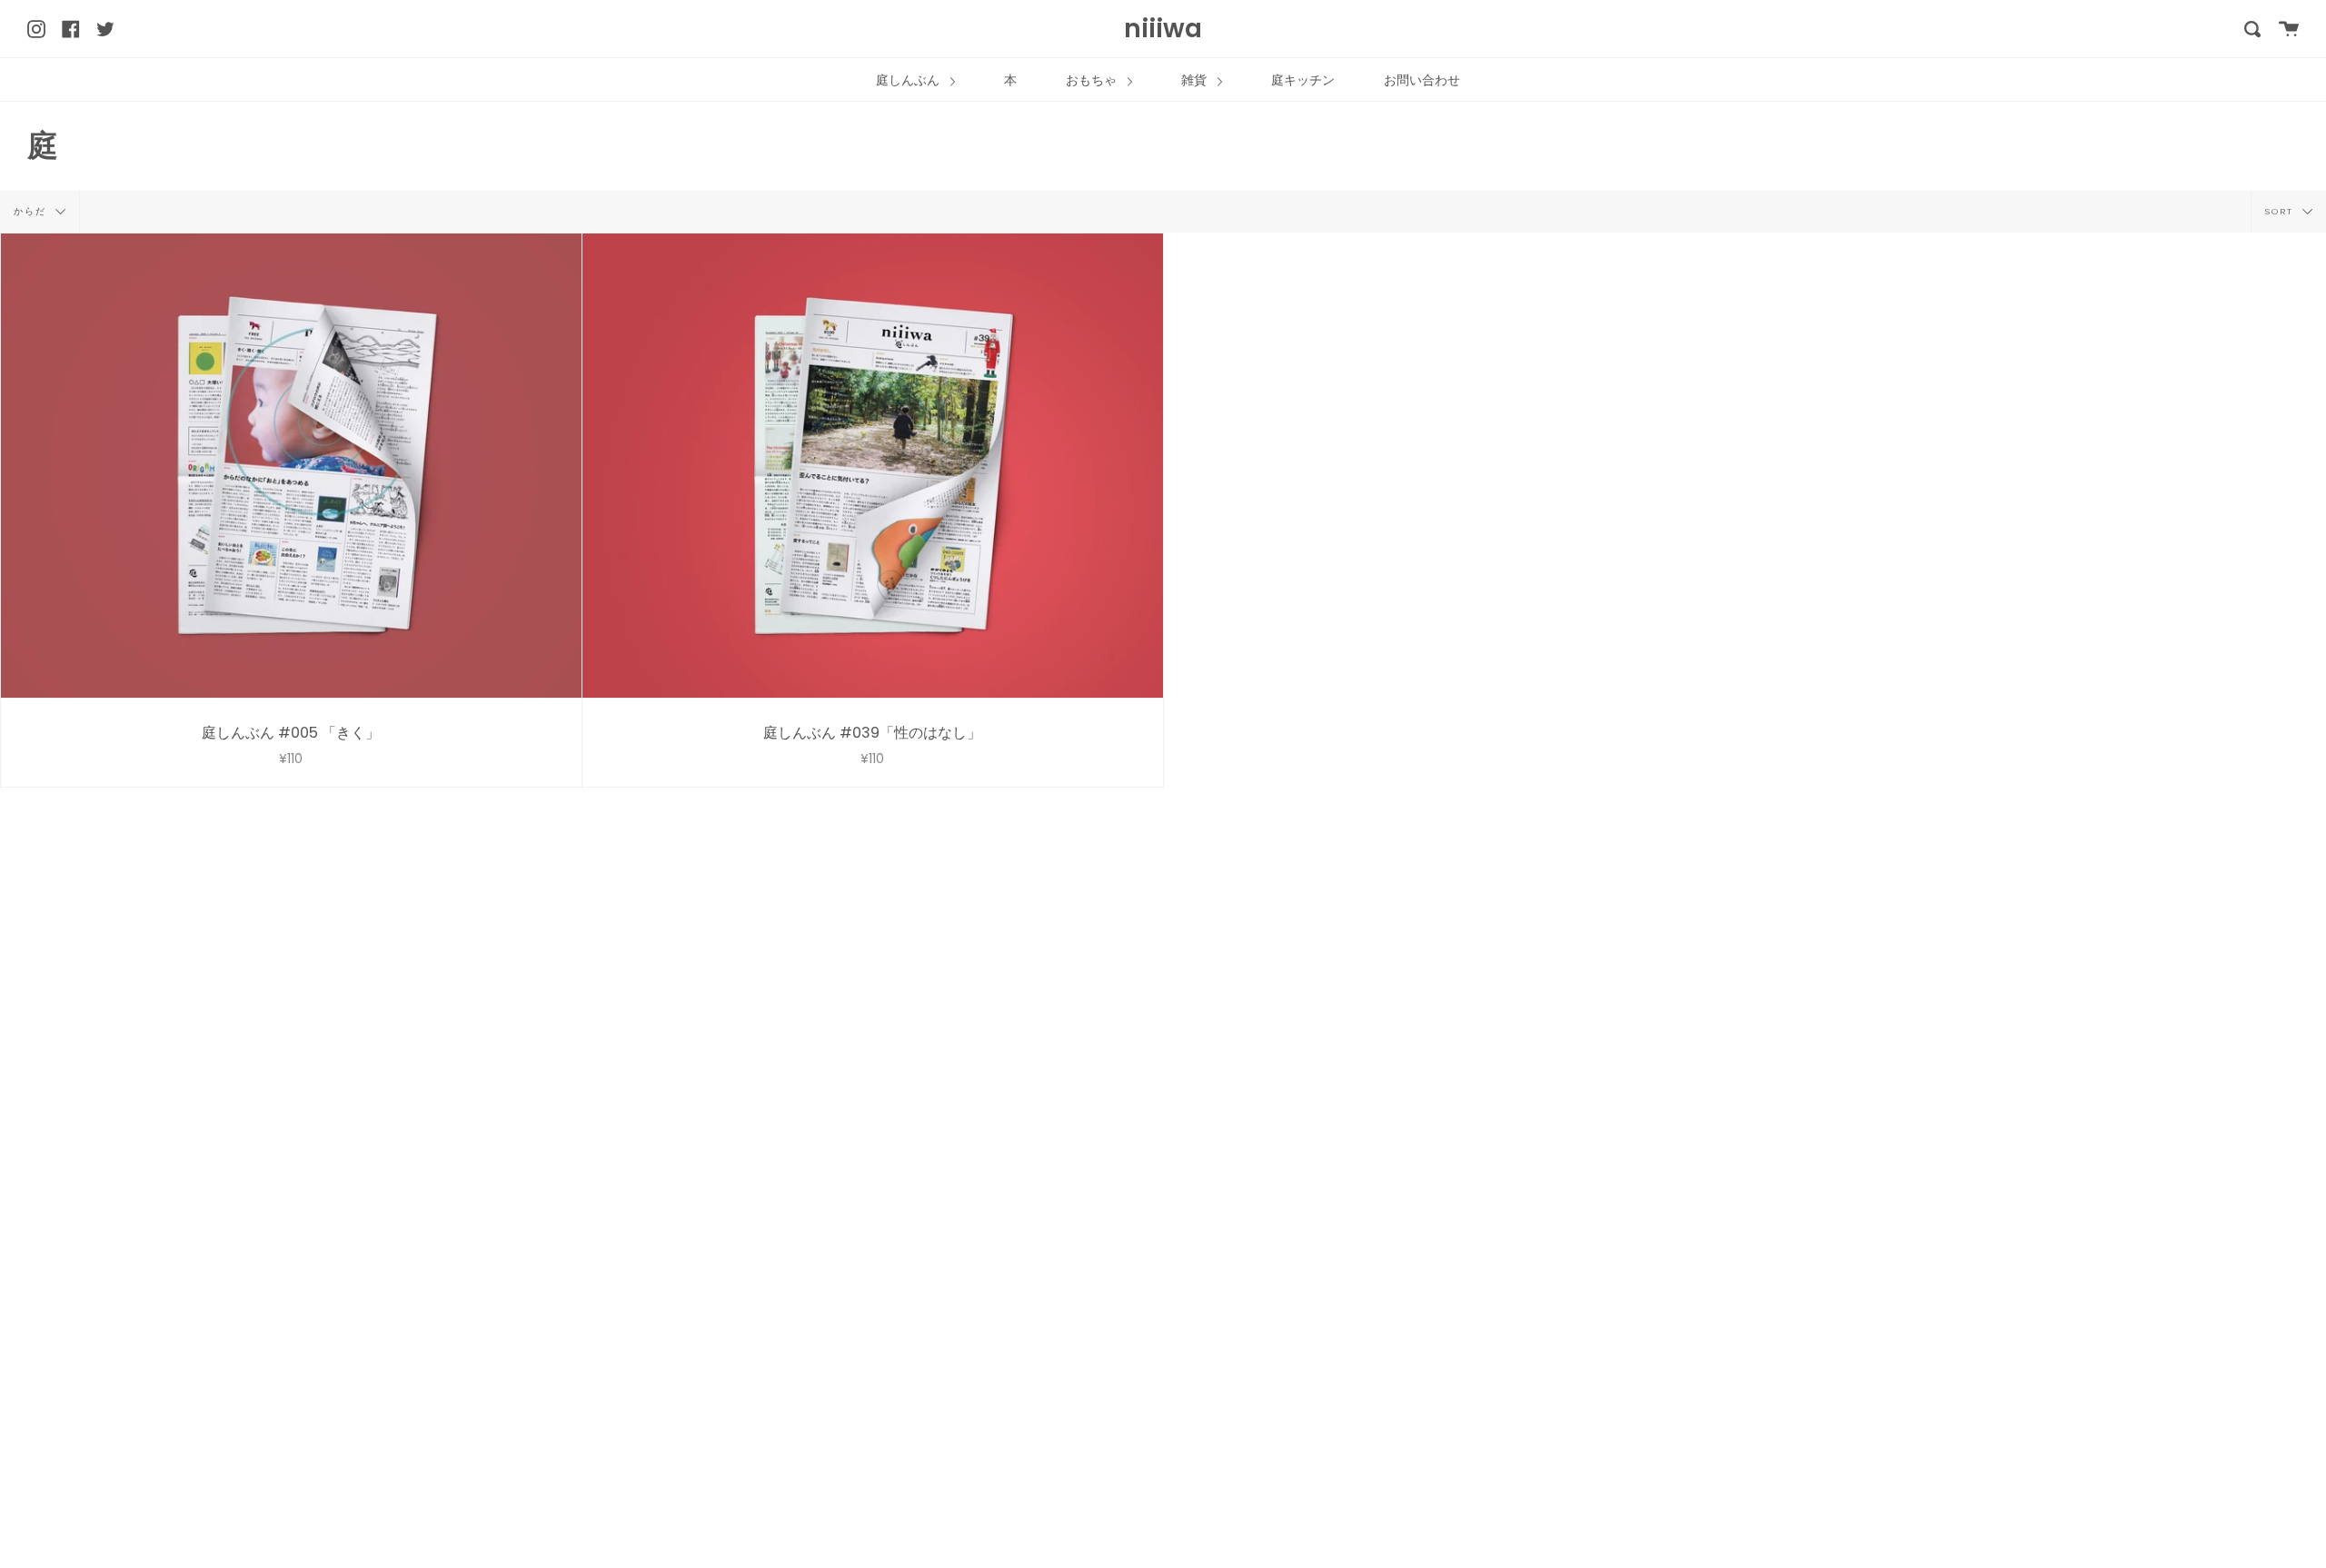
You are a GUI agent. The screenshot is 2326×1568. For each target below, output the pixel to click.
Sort (2281, 210)
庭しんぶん (910, 80)
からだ (32, 210)
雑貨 (1196, 80)
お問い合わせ (1422, 80)
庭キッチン (1303, 80)
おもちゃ (1093, 80)
